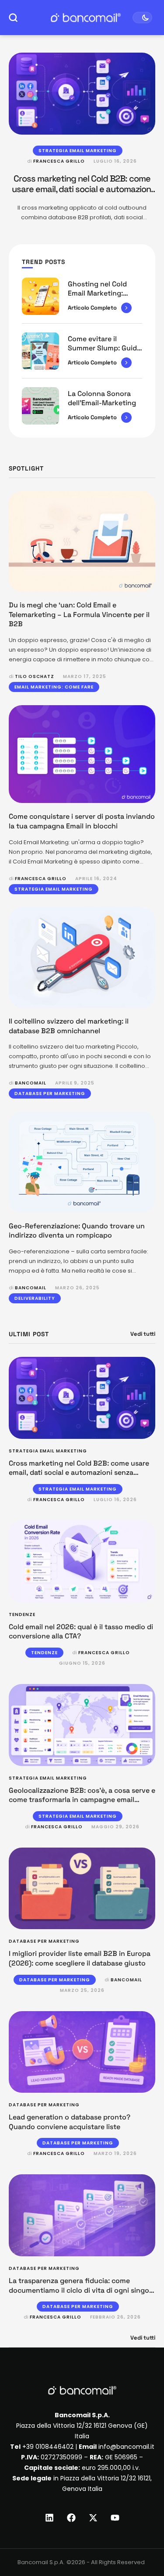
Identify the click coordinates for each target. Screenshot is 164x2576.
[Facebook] (71, 2518)
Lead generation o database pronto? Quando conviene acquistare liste (70, 2122)
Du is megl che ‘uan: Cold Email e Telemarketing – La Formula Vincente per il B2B (79, 614)
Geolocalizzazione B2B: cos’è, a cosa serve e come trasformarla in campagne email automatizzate (82, 1800)
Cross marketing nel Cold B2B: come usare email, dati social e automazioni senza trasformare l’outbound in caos (82, 189)
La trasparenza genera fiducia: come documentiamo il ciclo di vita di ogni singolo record (82, 2290)
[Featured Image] (82, 94)
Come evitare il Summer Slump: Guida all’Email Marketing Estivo (104, 353)
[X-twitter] (93, 2518)
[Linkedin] (49, 2518)
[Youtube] (115, 2518)
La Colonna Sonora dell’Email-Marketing (102, 398)
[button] (141, 2540)
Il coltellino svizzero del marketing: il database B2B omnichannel (69, 1026)
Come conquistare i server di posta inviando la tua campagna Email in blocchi (82, 821)
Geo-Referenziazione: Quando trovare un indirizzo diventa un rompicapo (77, 1231)
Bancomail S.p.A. (41, 2562)
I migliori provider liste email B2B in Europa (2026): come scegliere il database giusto (80, 1958)
